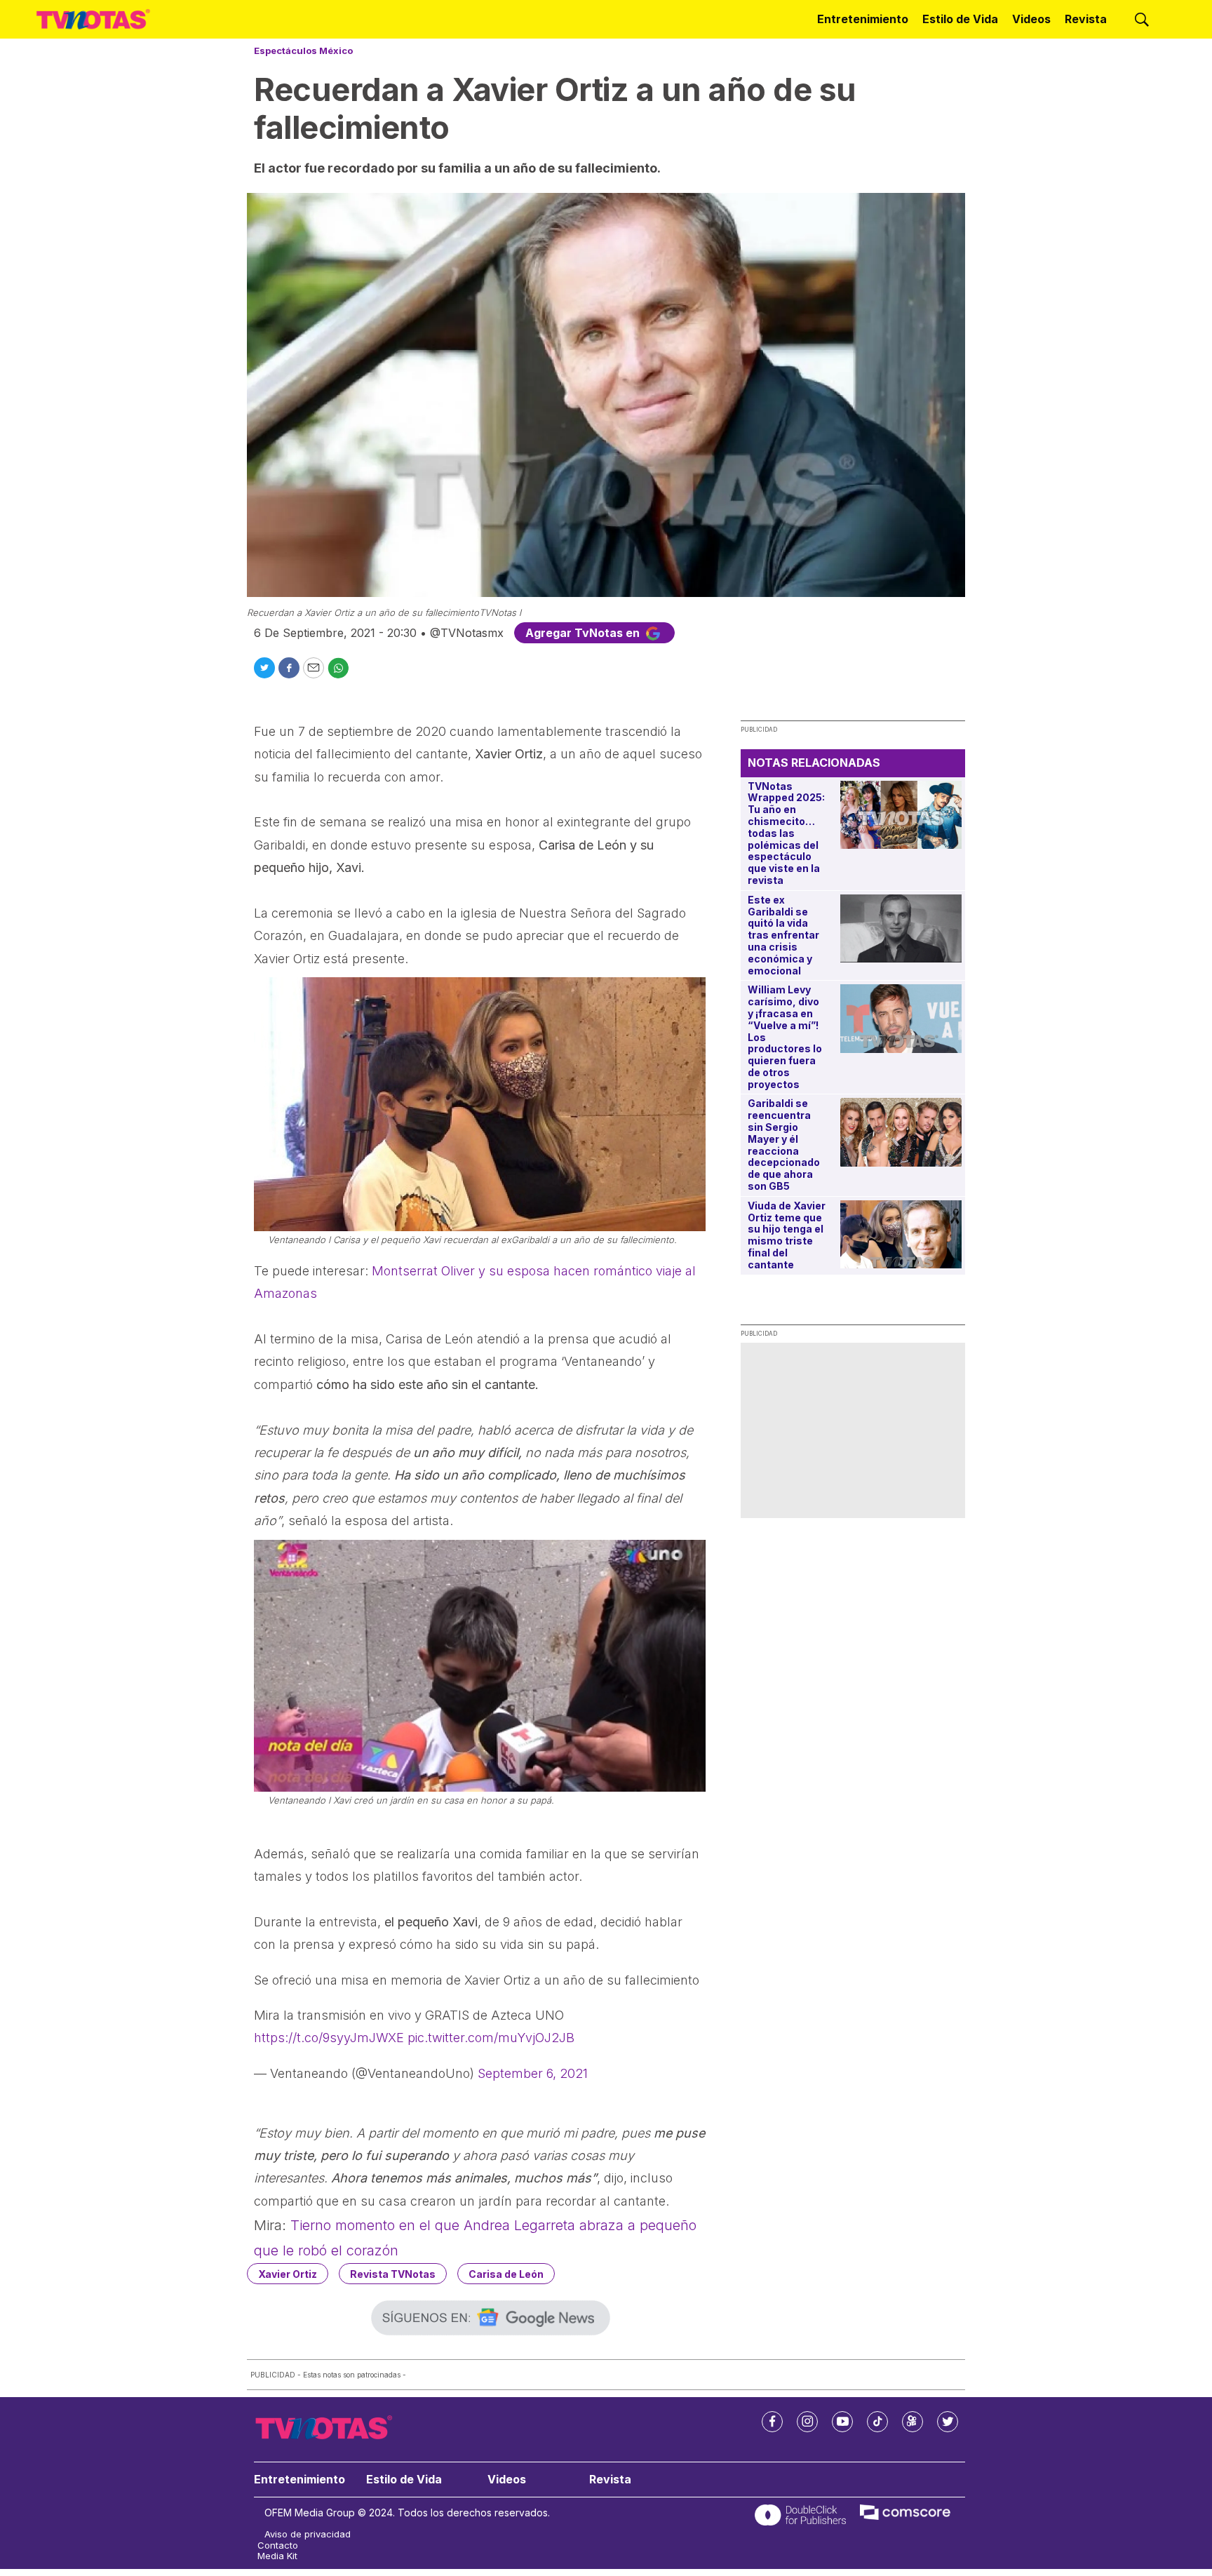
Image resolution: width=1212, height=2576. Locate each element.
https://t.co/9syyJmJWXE (329, 2038)
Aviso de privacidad (308, 2534)
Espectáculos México (303, 51)
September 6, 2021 (533, 2073)
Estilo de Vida (960, 19)
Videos (1031, 19)
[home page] (93, 19)
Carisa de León (506, 2274)
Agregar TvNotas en (584, 633)
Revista (1086, 19)
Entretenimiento (863, 19)
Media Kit (277, 2556)
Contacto (278, 2545)
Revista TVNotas (393, 2274)
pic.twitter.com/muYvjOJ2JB (491, 2038)
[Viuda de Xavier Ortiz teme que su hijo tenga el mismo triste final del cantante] (901, 1234)
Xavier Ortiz (288, 2274)
